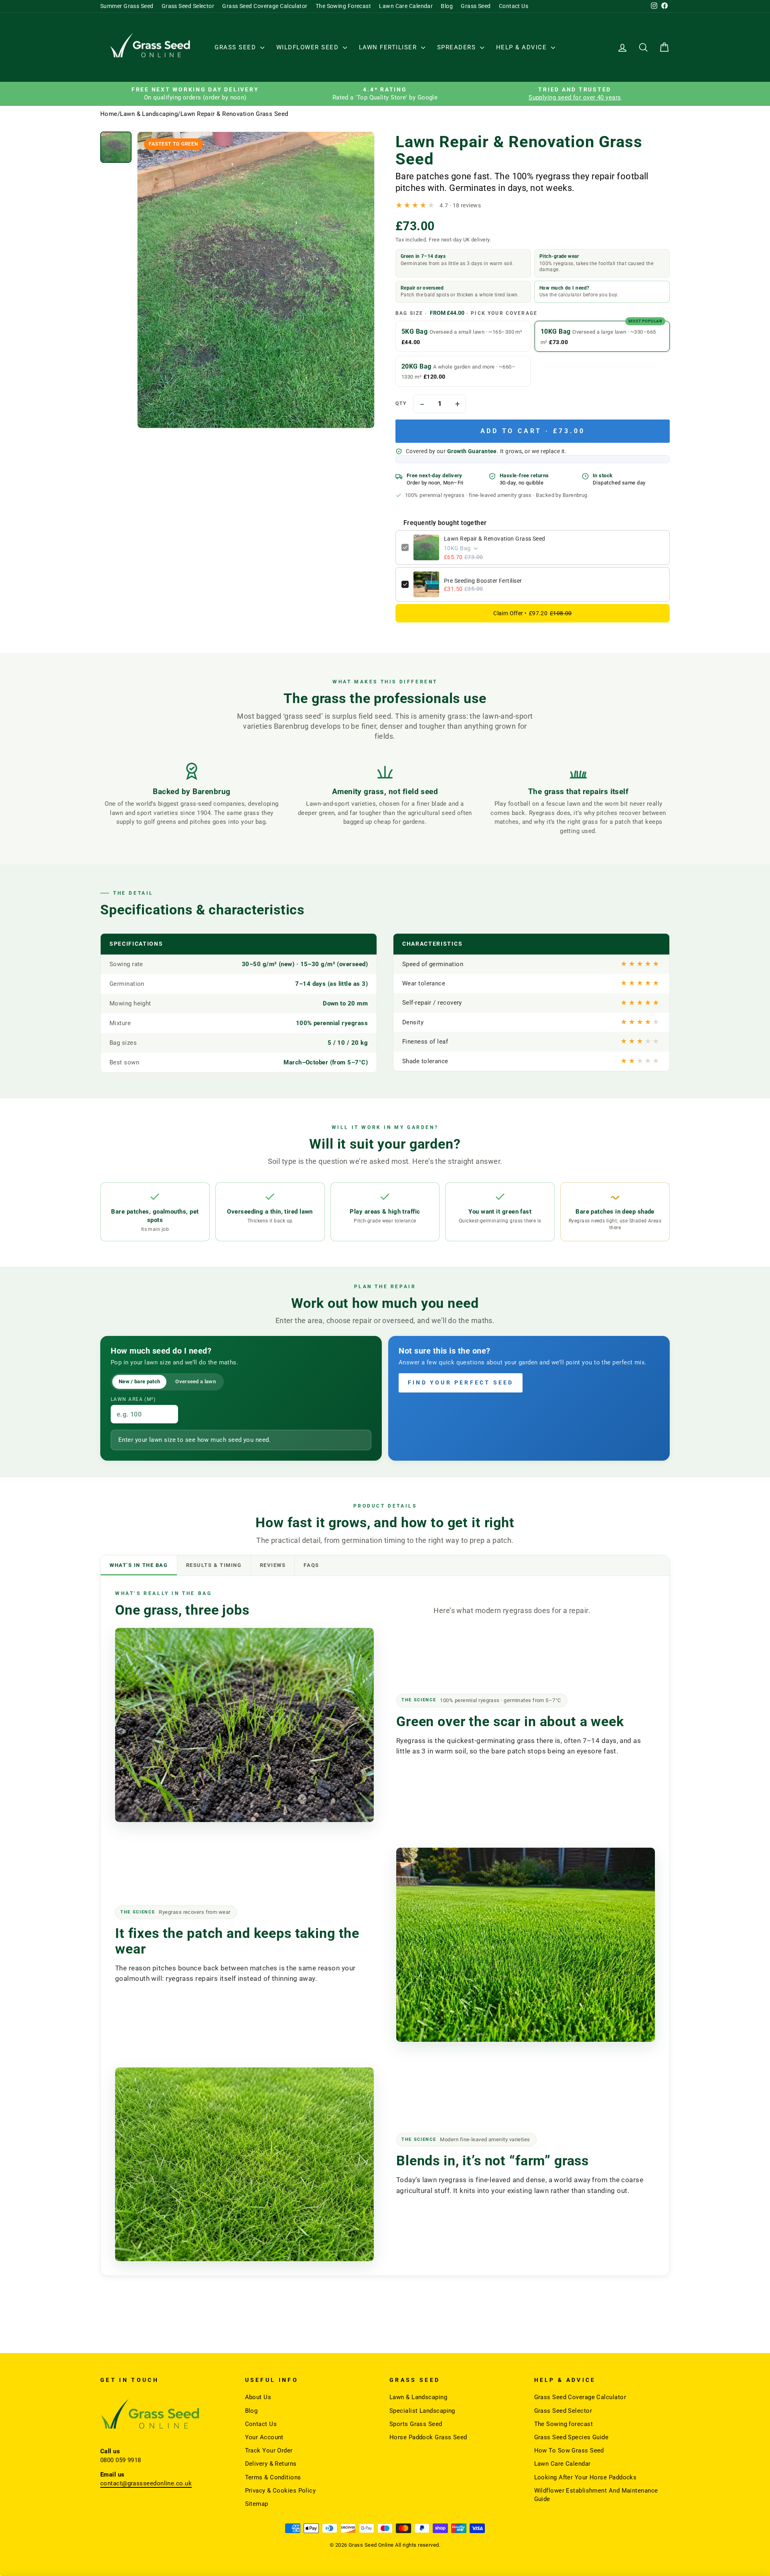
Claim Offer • (532, 613)
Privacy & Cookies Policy (281, 2491)
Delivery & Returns (271, 2464)
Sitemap (257, 2504)
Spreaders (458, 47)
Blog (447, 6)
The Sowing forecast (564, 2424)
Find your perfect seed (461, 1382)
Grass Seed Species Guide (571, 2437)
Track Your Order (269, 2450)
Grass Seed (476, 6)
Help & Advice (523, 47)
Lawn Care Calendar (406, 6)
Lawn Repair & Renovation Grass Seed (495, 539)
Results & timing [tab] (214, 1565)
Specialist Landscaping (422, 2411)
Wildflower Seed (309, 47)
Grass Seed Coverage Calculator (265, 6)
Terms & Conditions (273, 2477)
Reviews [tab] (273, 1565)
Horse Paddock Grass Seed (428, 2437)
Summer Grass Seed (127, 6)
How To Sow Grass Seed (569, 2450)
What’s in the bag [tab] (139, 1565)
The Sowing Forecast (343, 6)
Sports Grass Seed (416, 2424)
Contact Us (514, 6)
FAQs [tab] (311, 1565)
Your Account (264, 2437)
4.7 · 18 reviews (460, 205)
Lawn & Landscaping (149, 114)
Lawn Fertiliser (389, 47)
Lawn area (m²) (133, 1399)
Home (109, 114)
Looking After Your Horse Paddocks (586, 2477)
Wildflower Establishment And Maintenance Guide (596, 2495)
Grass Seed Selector (188, 6)
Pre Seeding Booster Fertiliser (483, 581)
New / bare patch (139, 1381)
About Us (258, 2397)
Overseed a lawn (196, 1381)
